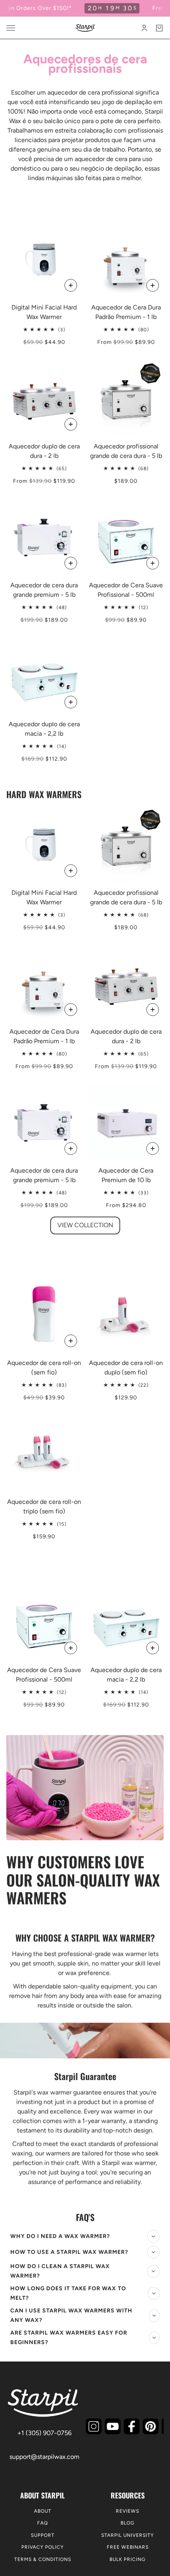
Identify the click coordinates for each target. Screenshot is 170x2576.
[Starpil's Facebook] (132, 2426)
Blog (127, 2523)
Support (43, 2535)
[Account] (144, 28)
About (43, 2511)
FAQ (42, 2523)
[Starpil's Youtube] (113, 2426)
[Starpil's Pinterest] (151, 2426)
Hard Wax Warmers (44, 794)
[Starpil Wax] (85, 28)
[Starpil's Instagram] (94, 2426)
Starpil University (127, 2535)
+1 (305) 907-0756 (44, 2433)
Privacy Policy (42, 2547)
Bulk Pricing (127, 2559)
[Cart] (159, 28)
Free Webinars (128, 2547)
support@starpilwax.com (44, 2457)
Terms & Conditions (43, 2559)
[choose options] (71, 285)
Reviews (127, 2511)
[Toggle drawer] (11, 28)
